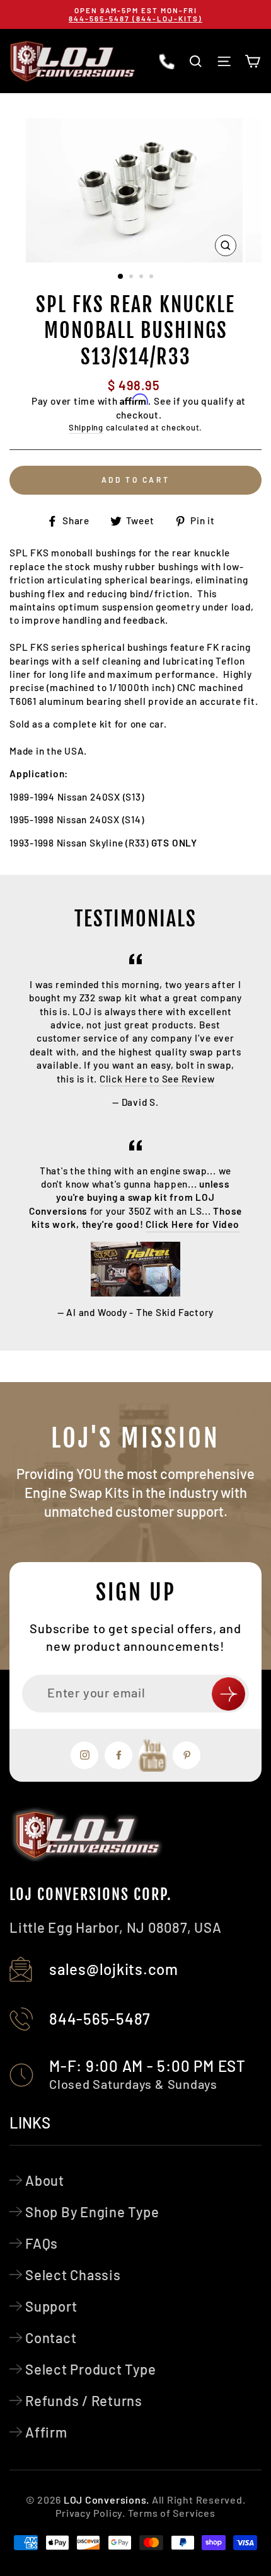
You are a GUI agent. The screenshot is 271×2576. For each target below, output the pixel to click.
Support (51, 2306)
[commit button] (228, 1694)
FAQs (42, 2243)
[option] (135, 14)
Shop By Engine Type (92, 2212)
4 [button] (153, 278)
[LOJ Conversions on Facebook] (118, 1755)
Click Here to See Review (157, 1079)
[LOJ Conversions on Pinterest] (187, 1755)
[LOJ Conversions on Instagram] (84, 1755)
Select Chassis (73, 2275)
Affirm (46, 2432)
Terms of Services (172, 2513)
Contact (51, 2337)
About (45, 2180)
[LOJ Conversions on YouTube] (153, 1755)
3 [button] (142, 278)
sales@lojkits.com (114, 1969)
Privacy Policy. (90, 2513)
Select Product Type (91, 2369)
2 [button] (132, 278)
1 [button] (121, 277)
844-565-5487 (100, 2019)
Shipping (86, 427)
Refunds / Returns (84, 2400)
